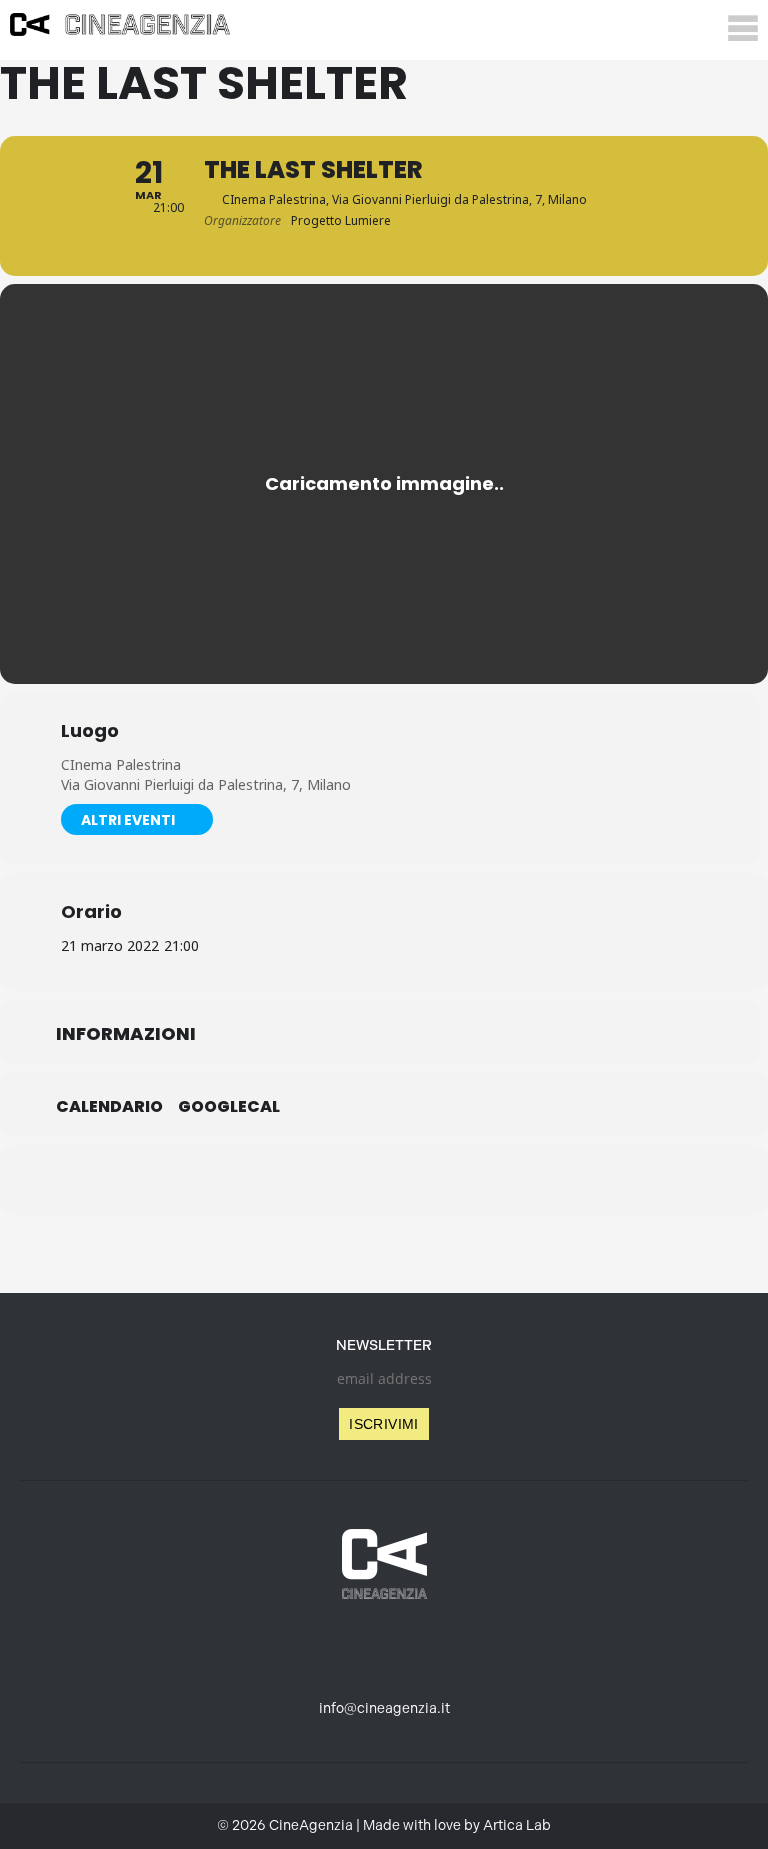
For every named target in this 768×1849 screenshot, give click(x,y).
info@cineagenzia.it (384, 1708)
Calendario (109, 1107)
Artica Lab (517, 1825)
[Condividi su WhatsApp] (384, 1180)
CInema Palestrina (121, 764)
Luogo (90, 731)
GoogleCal (229, 1107)
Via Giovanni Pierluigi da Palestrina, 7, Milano (206, 784)
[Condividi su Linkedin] (334, 1180)
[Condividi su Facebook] (284, 1180)
